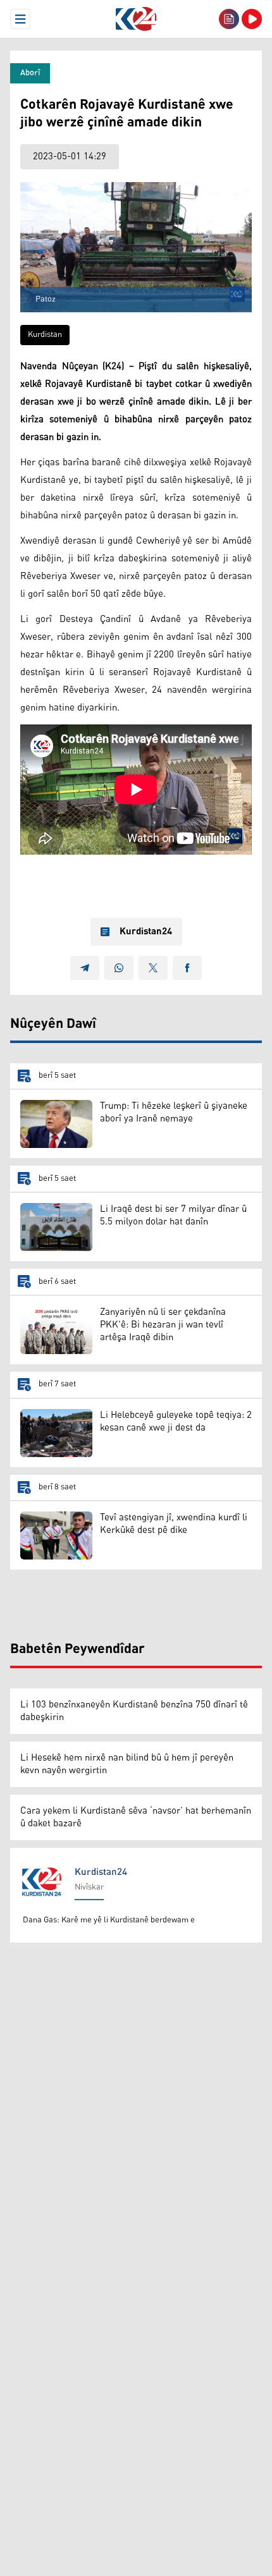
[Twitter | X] (153, 968)
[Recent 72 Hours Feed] (229, 19)
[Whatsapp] (119, 968)
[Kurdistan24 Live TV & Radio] (252, 19)
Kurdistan (45, 335)
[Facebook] (187, 968)
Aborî (30, 73)
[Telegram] (85, 968)
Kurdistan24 (146, 932)
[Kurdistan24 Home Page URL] (136, 19)
